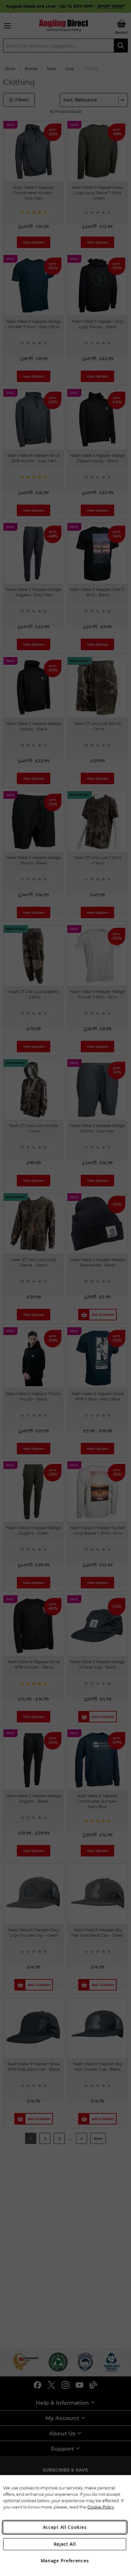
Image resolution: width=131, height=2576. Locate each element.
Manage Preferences (65, 2561)
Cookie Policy (101, 2507)
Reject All (65, 2544)
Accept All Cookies (65, 2527)
